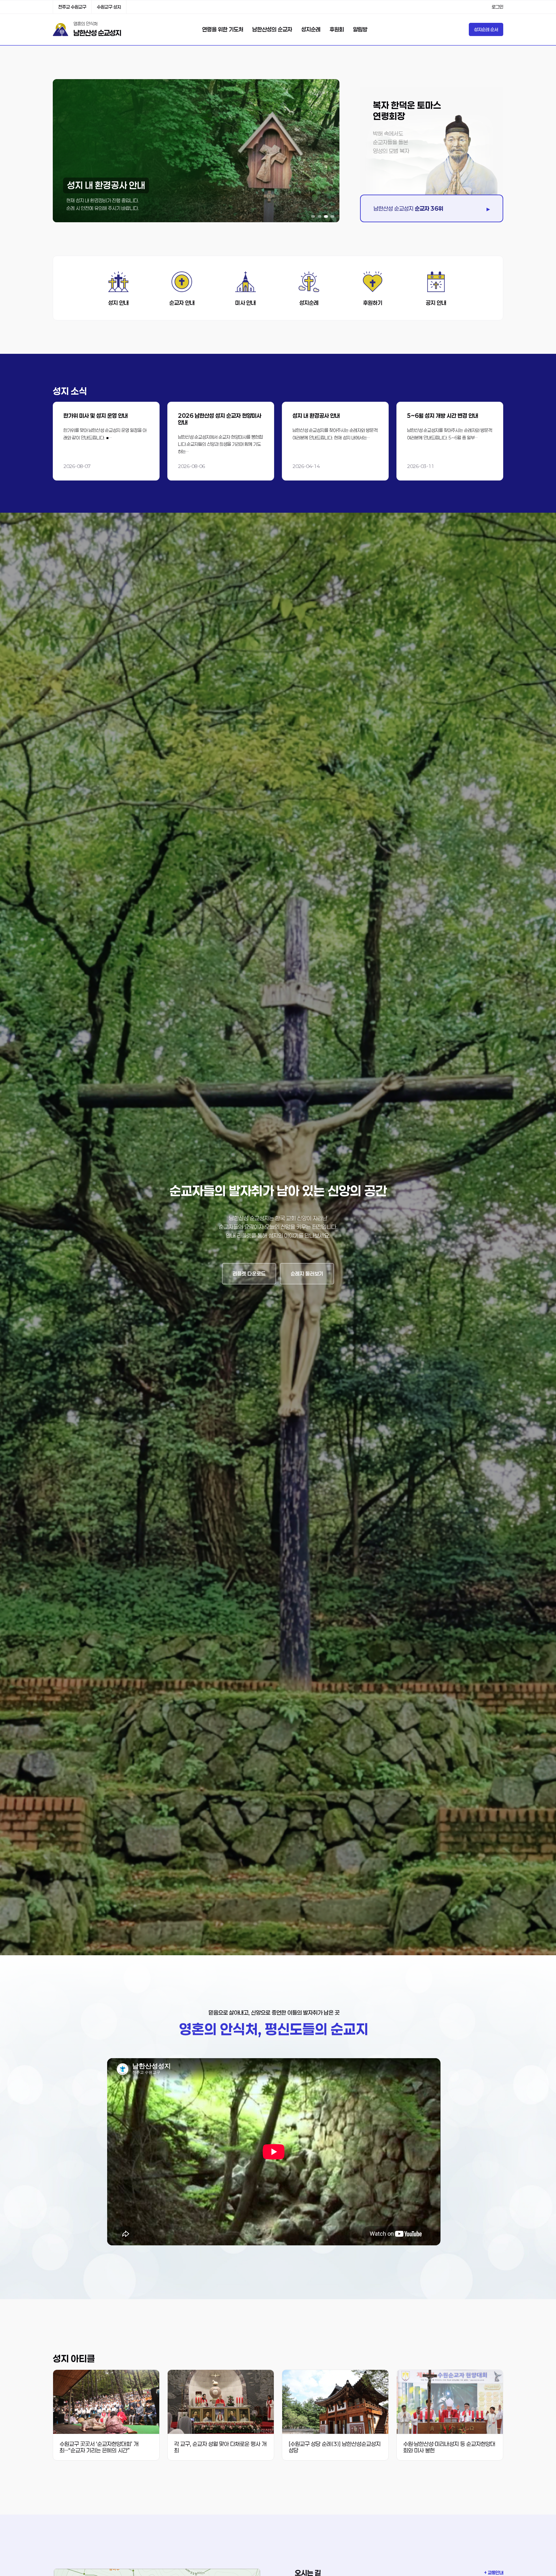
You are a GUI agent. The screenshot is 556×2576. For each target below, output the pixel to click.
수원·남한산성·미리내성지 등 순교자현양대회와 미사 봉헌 (449, 2447)
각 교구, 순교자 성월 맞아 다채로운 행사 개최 (220, 2447)
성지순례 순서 (486, 29)
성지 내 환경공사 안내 (316, 416)
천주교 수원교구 (72, 7)
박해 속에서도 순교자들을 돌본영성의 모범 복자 (391, 142)
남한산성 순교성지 (97, 33)
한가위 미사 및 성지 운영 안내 (96, 416)
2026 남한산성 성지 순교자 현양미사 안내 (220, 419)
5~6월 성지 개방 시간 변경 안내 (443, 416)
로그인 (497, 7)
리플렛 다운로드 (249, 1274)
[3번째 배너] (326, 216)
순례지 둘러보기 (307, 1274)
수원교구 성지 (109, 7)
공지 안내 (436, 303)
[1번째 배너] (313, 216)
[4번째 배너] (332, 216)
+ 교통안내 (494, 2573)
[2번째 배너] (320, 216)
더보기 (106, 441)
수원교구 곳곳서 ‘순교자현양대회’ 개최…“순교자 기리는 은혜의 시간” (99, 2447)
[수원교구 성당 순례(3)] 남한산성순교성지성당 (335, 2447)
